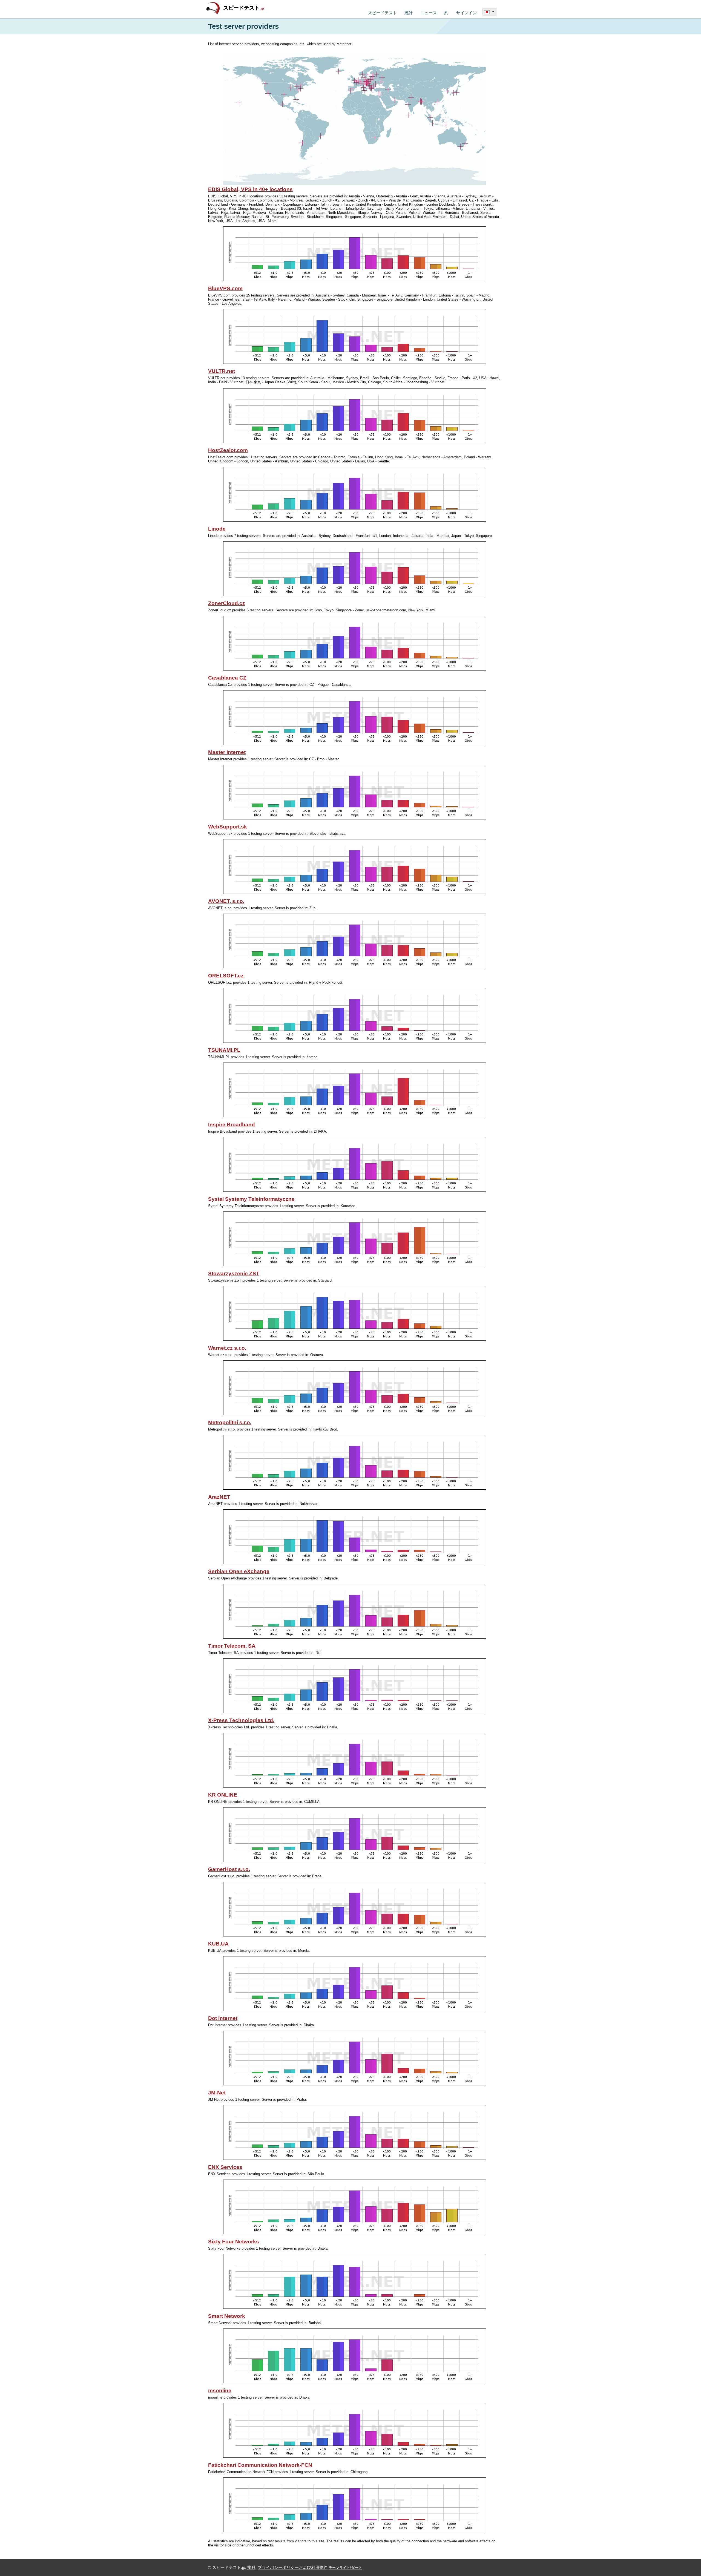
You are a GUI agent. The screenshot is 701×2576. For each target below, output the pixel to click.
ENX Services (225, 2167)
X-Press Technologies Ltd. (241, 1720)
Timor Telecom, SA (232, 1646)
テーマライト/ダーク (345, 2568)
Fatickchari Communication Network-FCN (260, 2465)
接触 (251, 2568)
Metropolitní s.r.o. (230, 1422)
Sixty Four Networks (234, 2242)
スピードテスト (244, 8)
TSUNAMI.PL (224, 1050)
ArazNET (219, 1497)
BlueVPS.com (225, 288)
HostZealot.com (228, 450)
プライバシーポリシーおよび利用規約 (293, 2568)
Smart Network (227, 2316)
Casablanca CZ (227, 678)
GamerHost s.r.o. (229, 1869)
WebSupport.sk (228, 827)
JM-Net (217, 2093)
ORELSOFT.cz (226, 976)
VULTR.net (222, 371)
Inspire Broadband (232, 1125)
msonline (220, 2391)
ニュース (429, 13)
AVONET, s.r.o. (226, 901)
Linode (217, 529)
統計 (409, 13)
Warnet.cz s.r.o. (227, 1348)
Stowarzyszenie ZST (234, 1273)
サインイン (466, 13)
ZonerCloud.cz (227, 603)
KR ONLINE (223, 1795)
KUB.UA (218, 1944)
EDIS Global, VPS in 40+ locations (250, 189)
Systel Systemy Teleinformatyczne (251, 1199)
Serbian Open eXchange (239, 1571)
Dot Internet (223, 2018)
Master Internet (227, 752)
